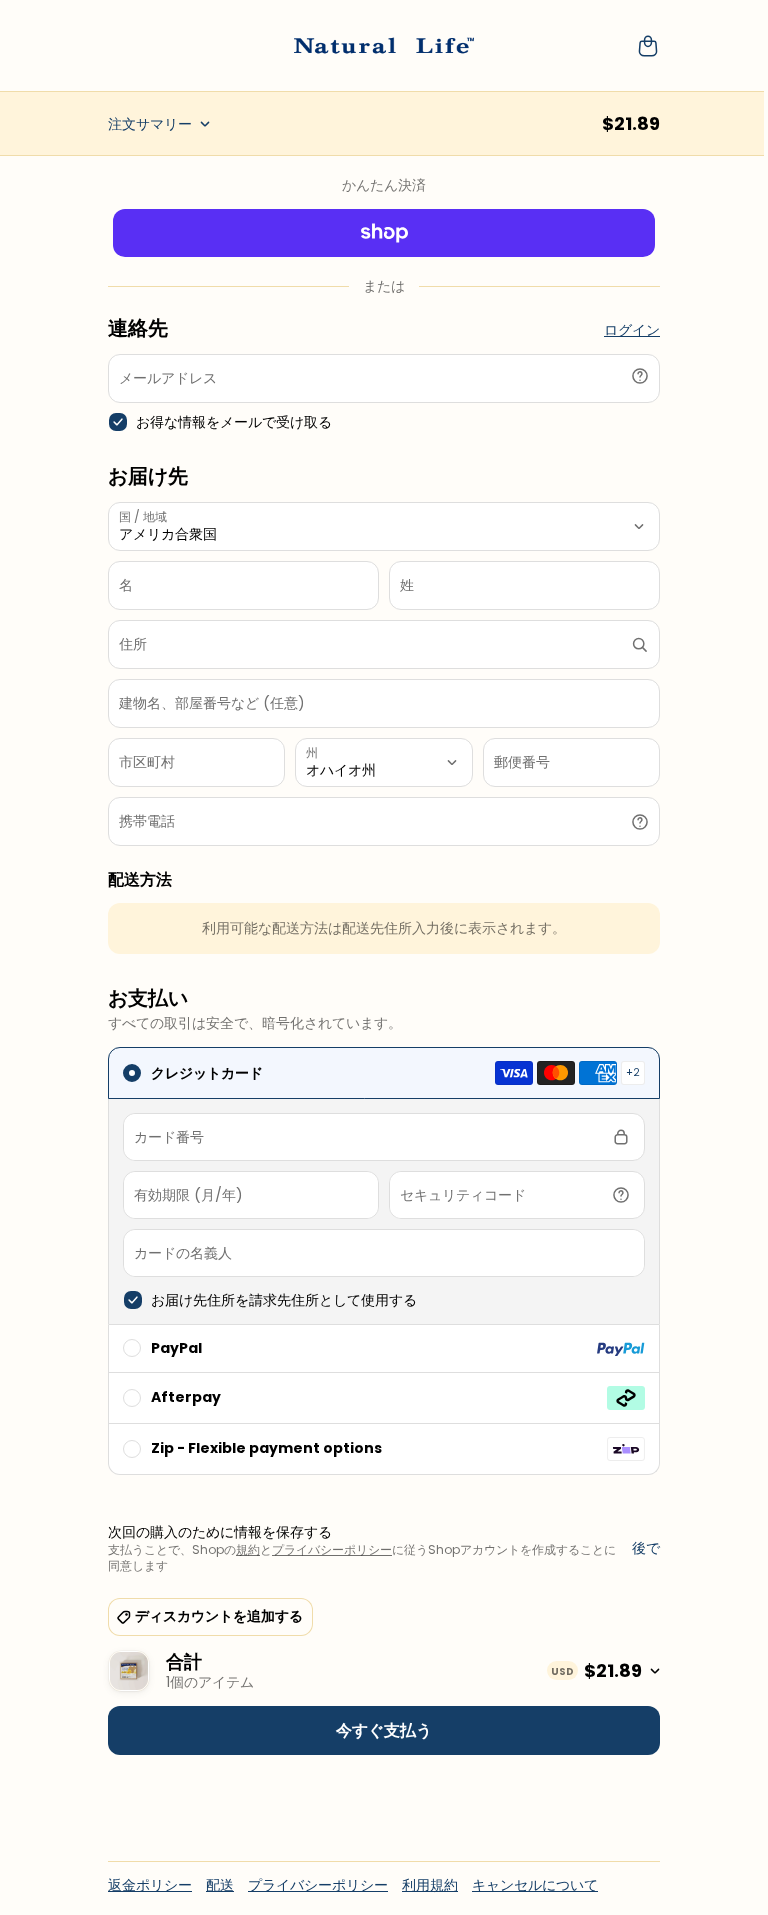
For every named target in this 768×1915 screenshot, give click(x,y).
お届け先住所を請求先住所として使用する (284, 1300)
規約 (248, 1549)
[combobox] (384, 644)
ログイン (632, 330)
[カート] (648, 46)
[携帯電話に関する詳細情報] (640, 822)
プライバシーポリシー (332, 1549)
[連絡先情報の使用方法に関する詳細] (640, 376)
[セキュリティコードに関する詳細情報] (621, 1195)
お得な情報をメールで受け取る (234, 422)
